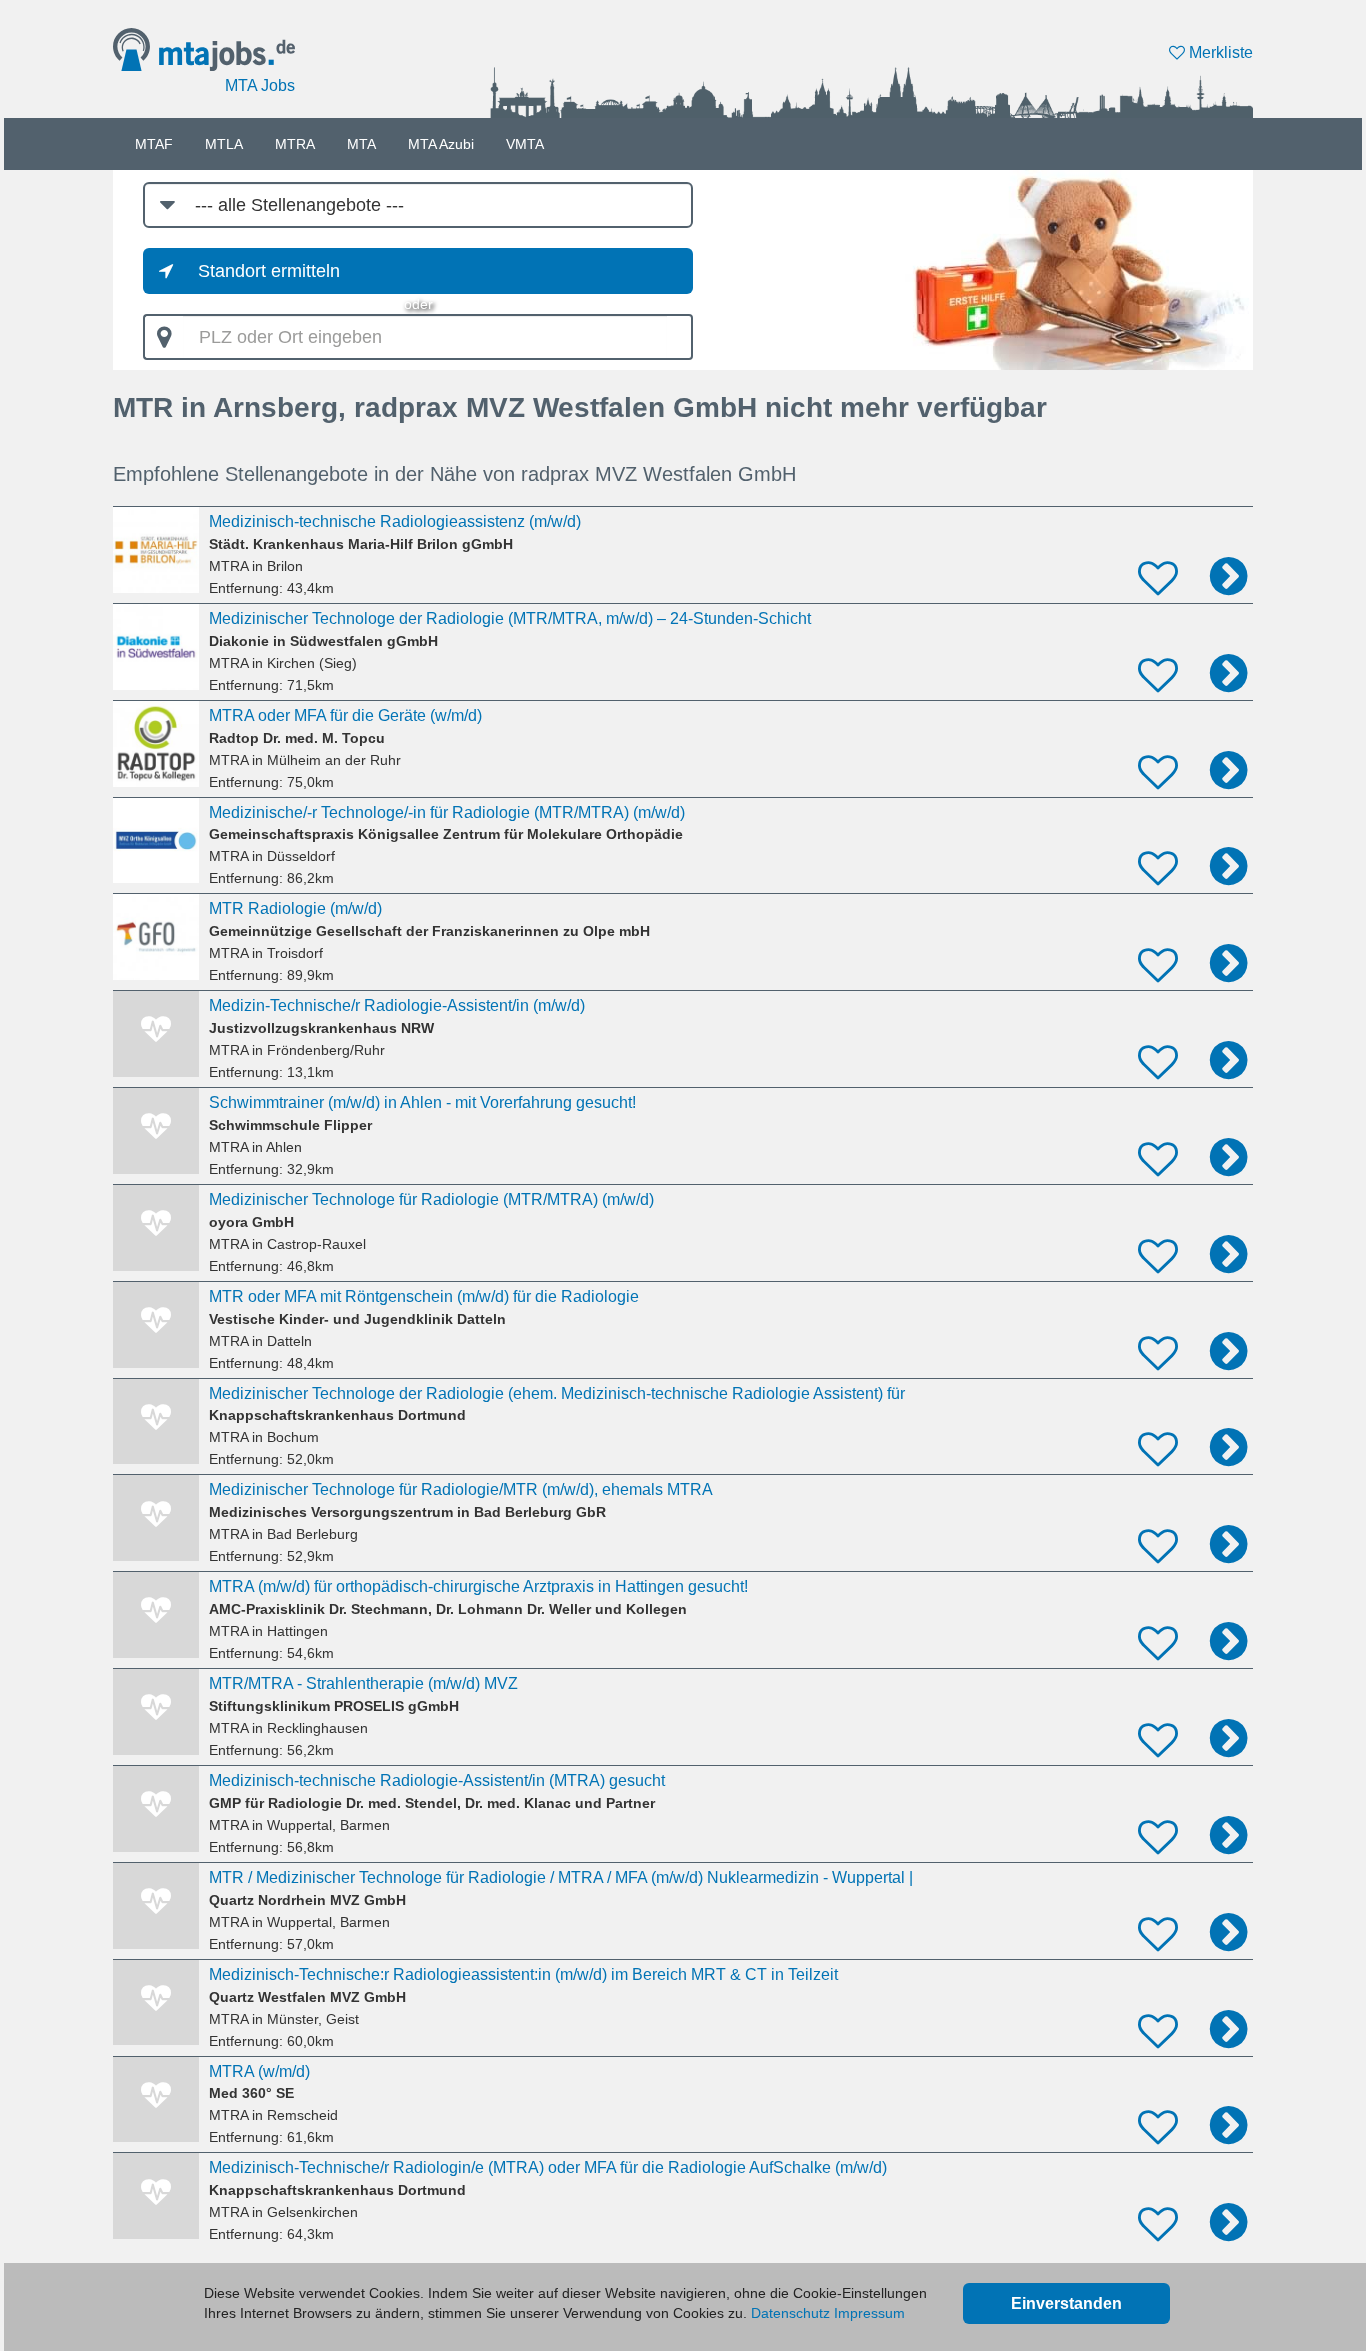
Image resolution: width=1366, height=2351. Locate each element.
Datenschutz (790, 2313)
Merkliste (1219, 52)
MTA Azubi (441, 144)
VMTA (525, 144)
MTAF (154, 144)
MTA (361, 144)
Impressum (869, 2313)
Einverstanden (1066, 2303)
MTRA (295, 144)
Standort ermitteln (269, 271)
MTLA (224, 144)
